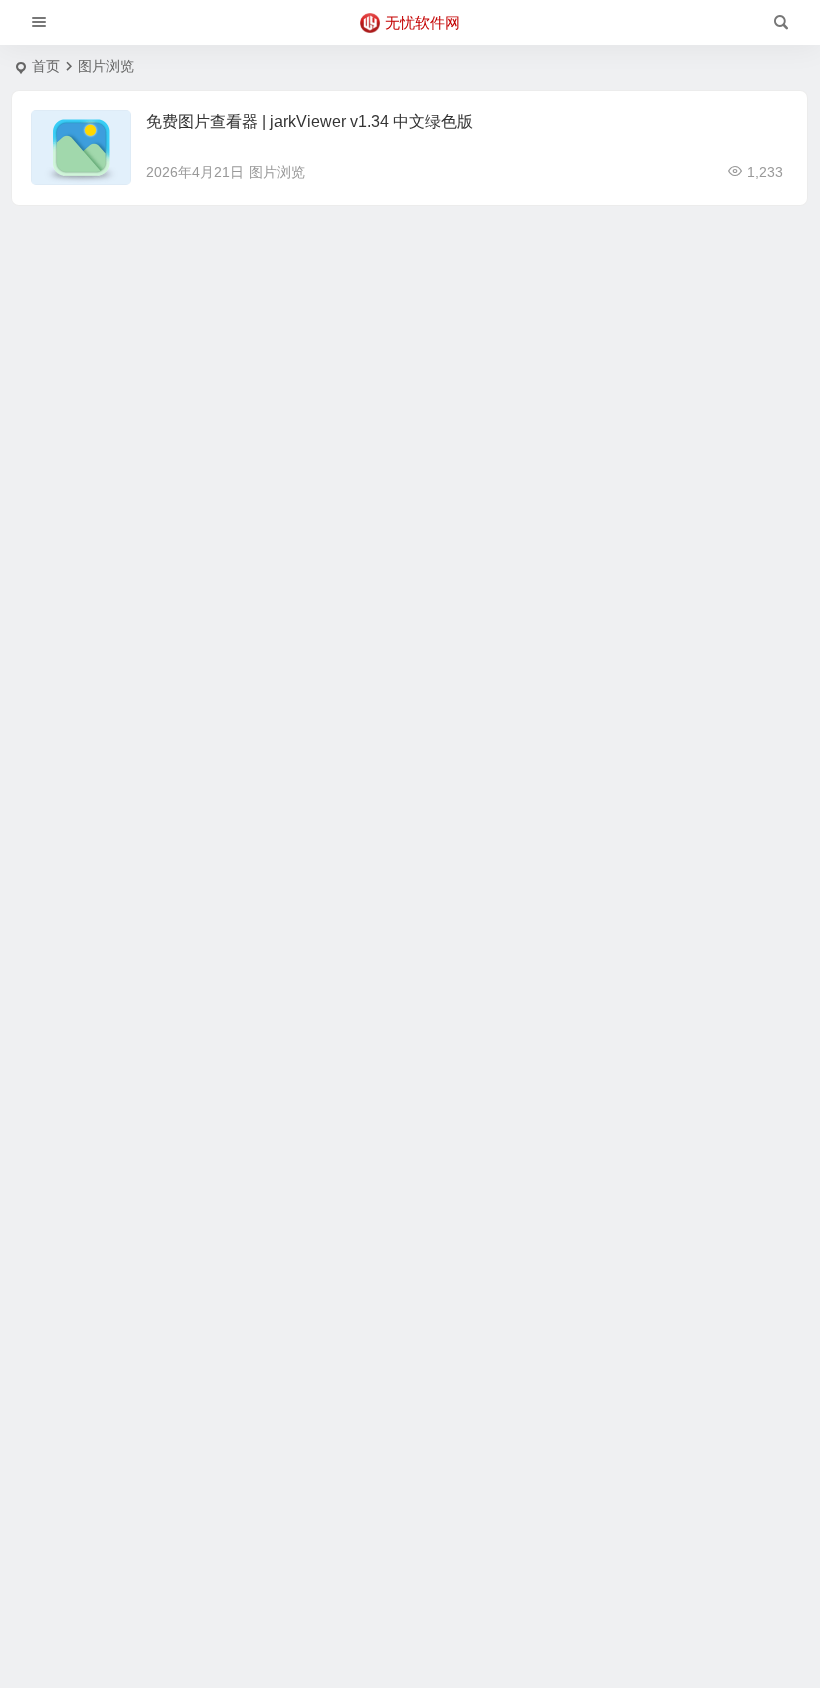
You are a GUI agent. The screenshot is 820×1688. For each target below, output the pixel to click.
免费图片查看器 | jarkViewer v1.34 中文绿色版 (309, 121)
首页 (46, 66)
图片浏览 (277, 172)
